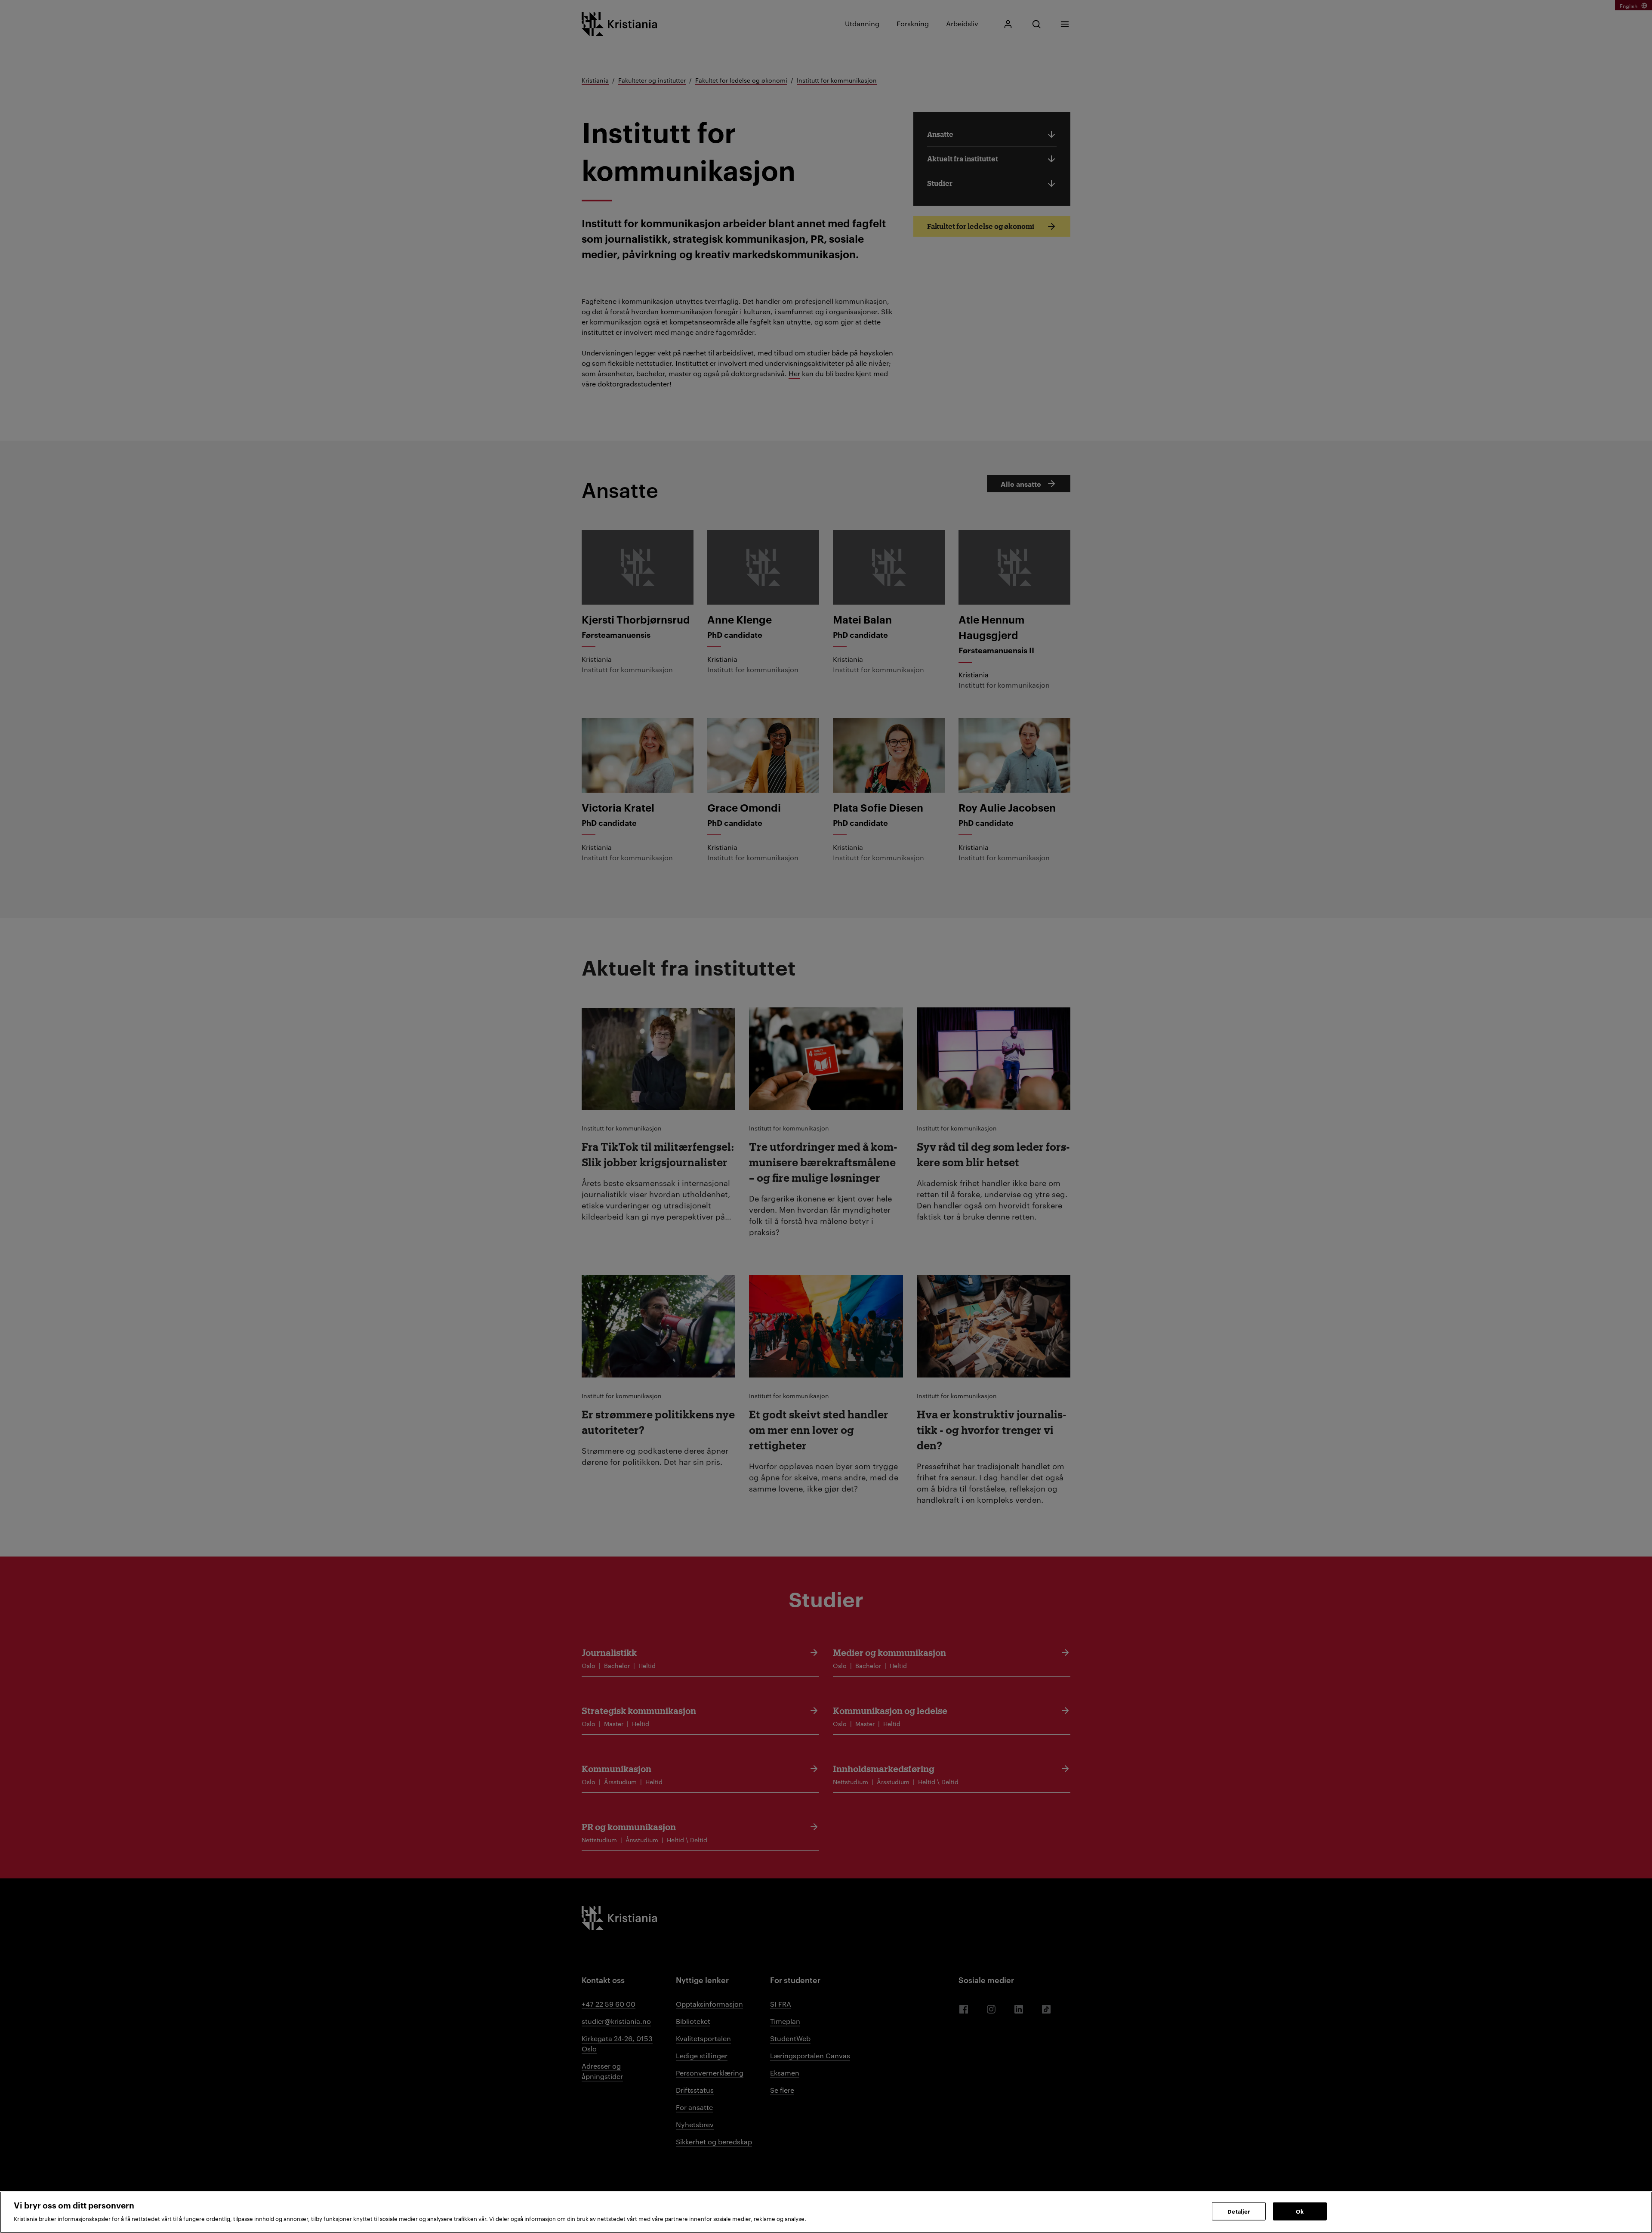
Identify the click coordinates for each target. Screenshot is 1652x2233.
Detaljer (1239, 2211)
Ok (1300, 2211)
